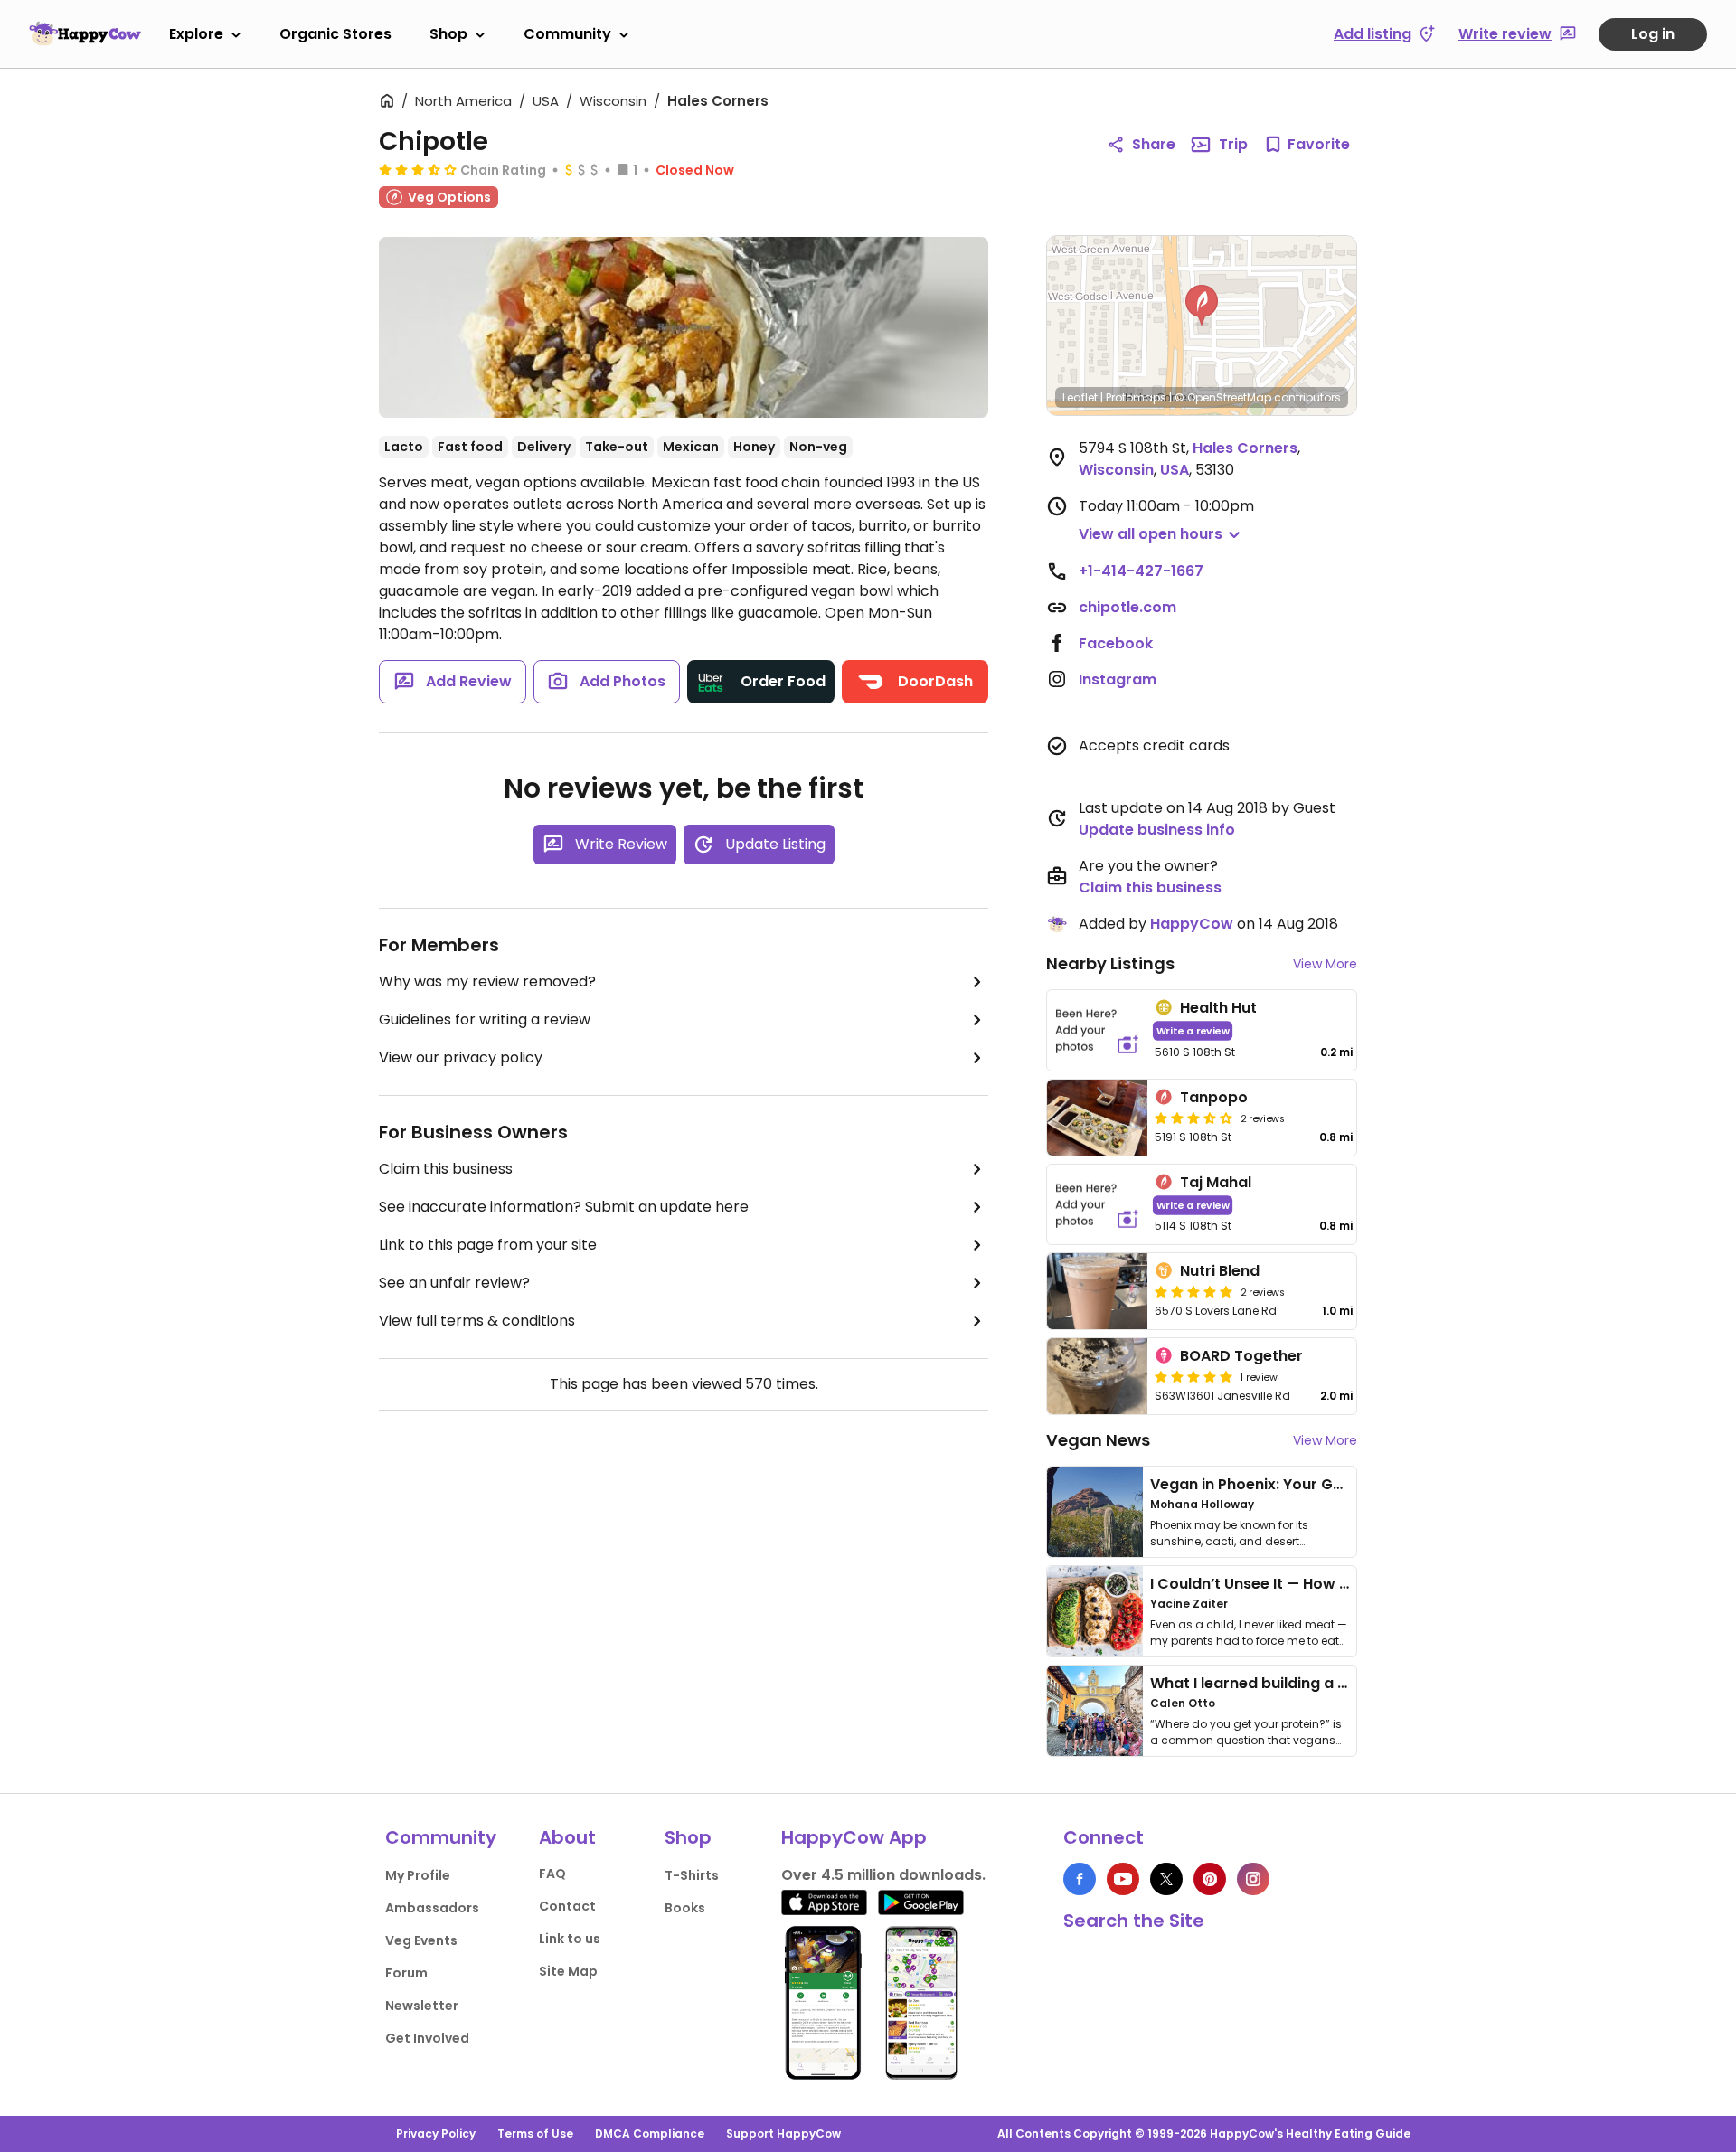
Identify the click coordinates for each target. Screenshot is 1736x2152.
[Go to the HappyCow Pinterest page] (1210, 1879)
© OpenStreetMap (1223, 397)
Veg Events (421, 1940)
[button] (1202, 306)
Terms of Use (535, 2133)
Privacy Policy (436, 2133)
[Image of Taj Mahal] (1097, 1205)
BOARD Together (1241, 1356)
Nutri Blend (1220, 1271)
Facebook (1116, 643)
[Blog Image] (1095, 1512)
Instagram (1118, 680)
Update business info (1157, 830)
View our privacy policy (461, 1057)
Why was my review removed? (487, 982)
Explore (196, 34)
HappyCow (1192, 924)
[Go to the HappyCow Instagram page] (1253, 1879)
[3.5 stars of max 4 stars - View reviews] (418, 169)
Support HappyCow (783, 2133)
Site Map (568, 1971)
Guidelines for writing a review (485, 1019)
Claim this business (446, 1169)
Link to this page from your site (488, 1245)
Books (685, 1908)
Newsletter (422, 2006)
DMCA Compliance (650, 2133)
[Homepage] (85, 33)
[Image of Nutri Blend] (1097, 1291)
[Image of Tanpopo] (1097, 1118)
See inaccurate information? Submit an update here (564, 1207)
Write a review (1193, 1030)
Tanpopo (1214, 1097)
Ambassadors (432, 1908)
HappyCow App (854, 1837)
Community (567, 34)
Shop (448, 34)
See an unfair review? (454, 1283)
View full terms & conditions (477, 1321)
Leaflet (1080, 397)
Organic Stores (335, 34)
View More (1325, 964)
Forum (406, 1973)
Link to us (570, 1939)
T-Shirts (692, 1875)
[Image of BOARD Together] (1097, 1376)
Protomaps (1136, 397)
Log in (1653, 34)
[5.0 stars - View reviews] (1193, 1291)
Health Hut (1218, 1008)
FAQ (552, 1874)
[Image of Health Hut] (1097, 1030)
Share (1154, 144)
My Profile (418, 1875)
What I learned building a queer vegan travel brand (1339, 1683)
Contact (567, 1906)
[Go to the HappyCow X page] (1166, 1879)
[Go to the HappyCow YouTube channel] (1123, 1879)
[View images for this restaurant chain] (684, 327)
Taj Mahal (1216, 1182)
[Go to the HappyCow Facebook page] (1080, 1879)
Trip (1233, 144)
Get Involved (427, 2038)
